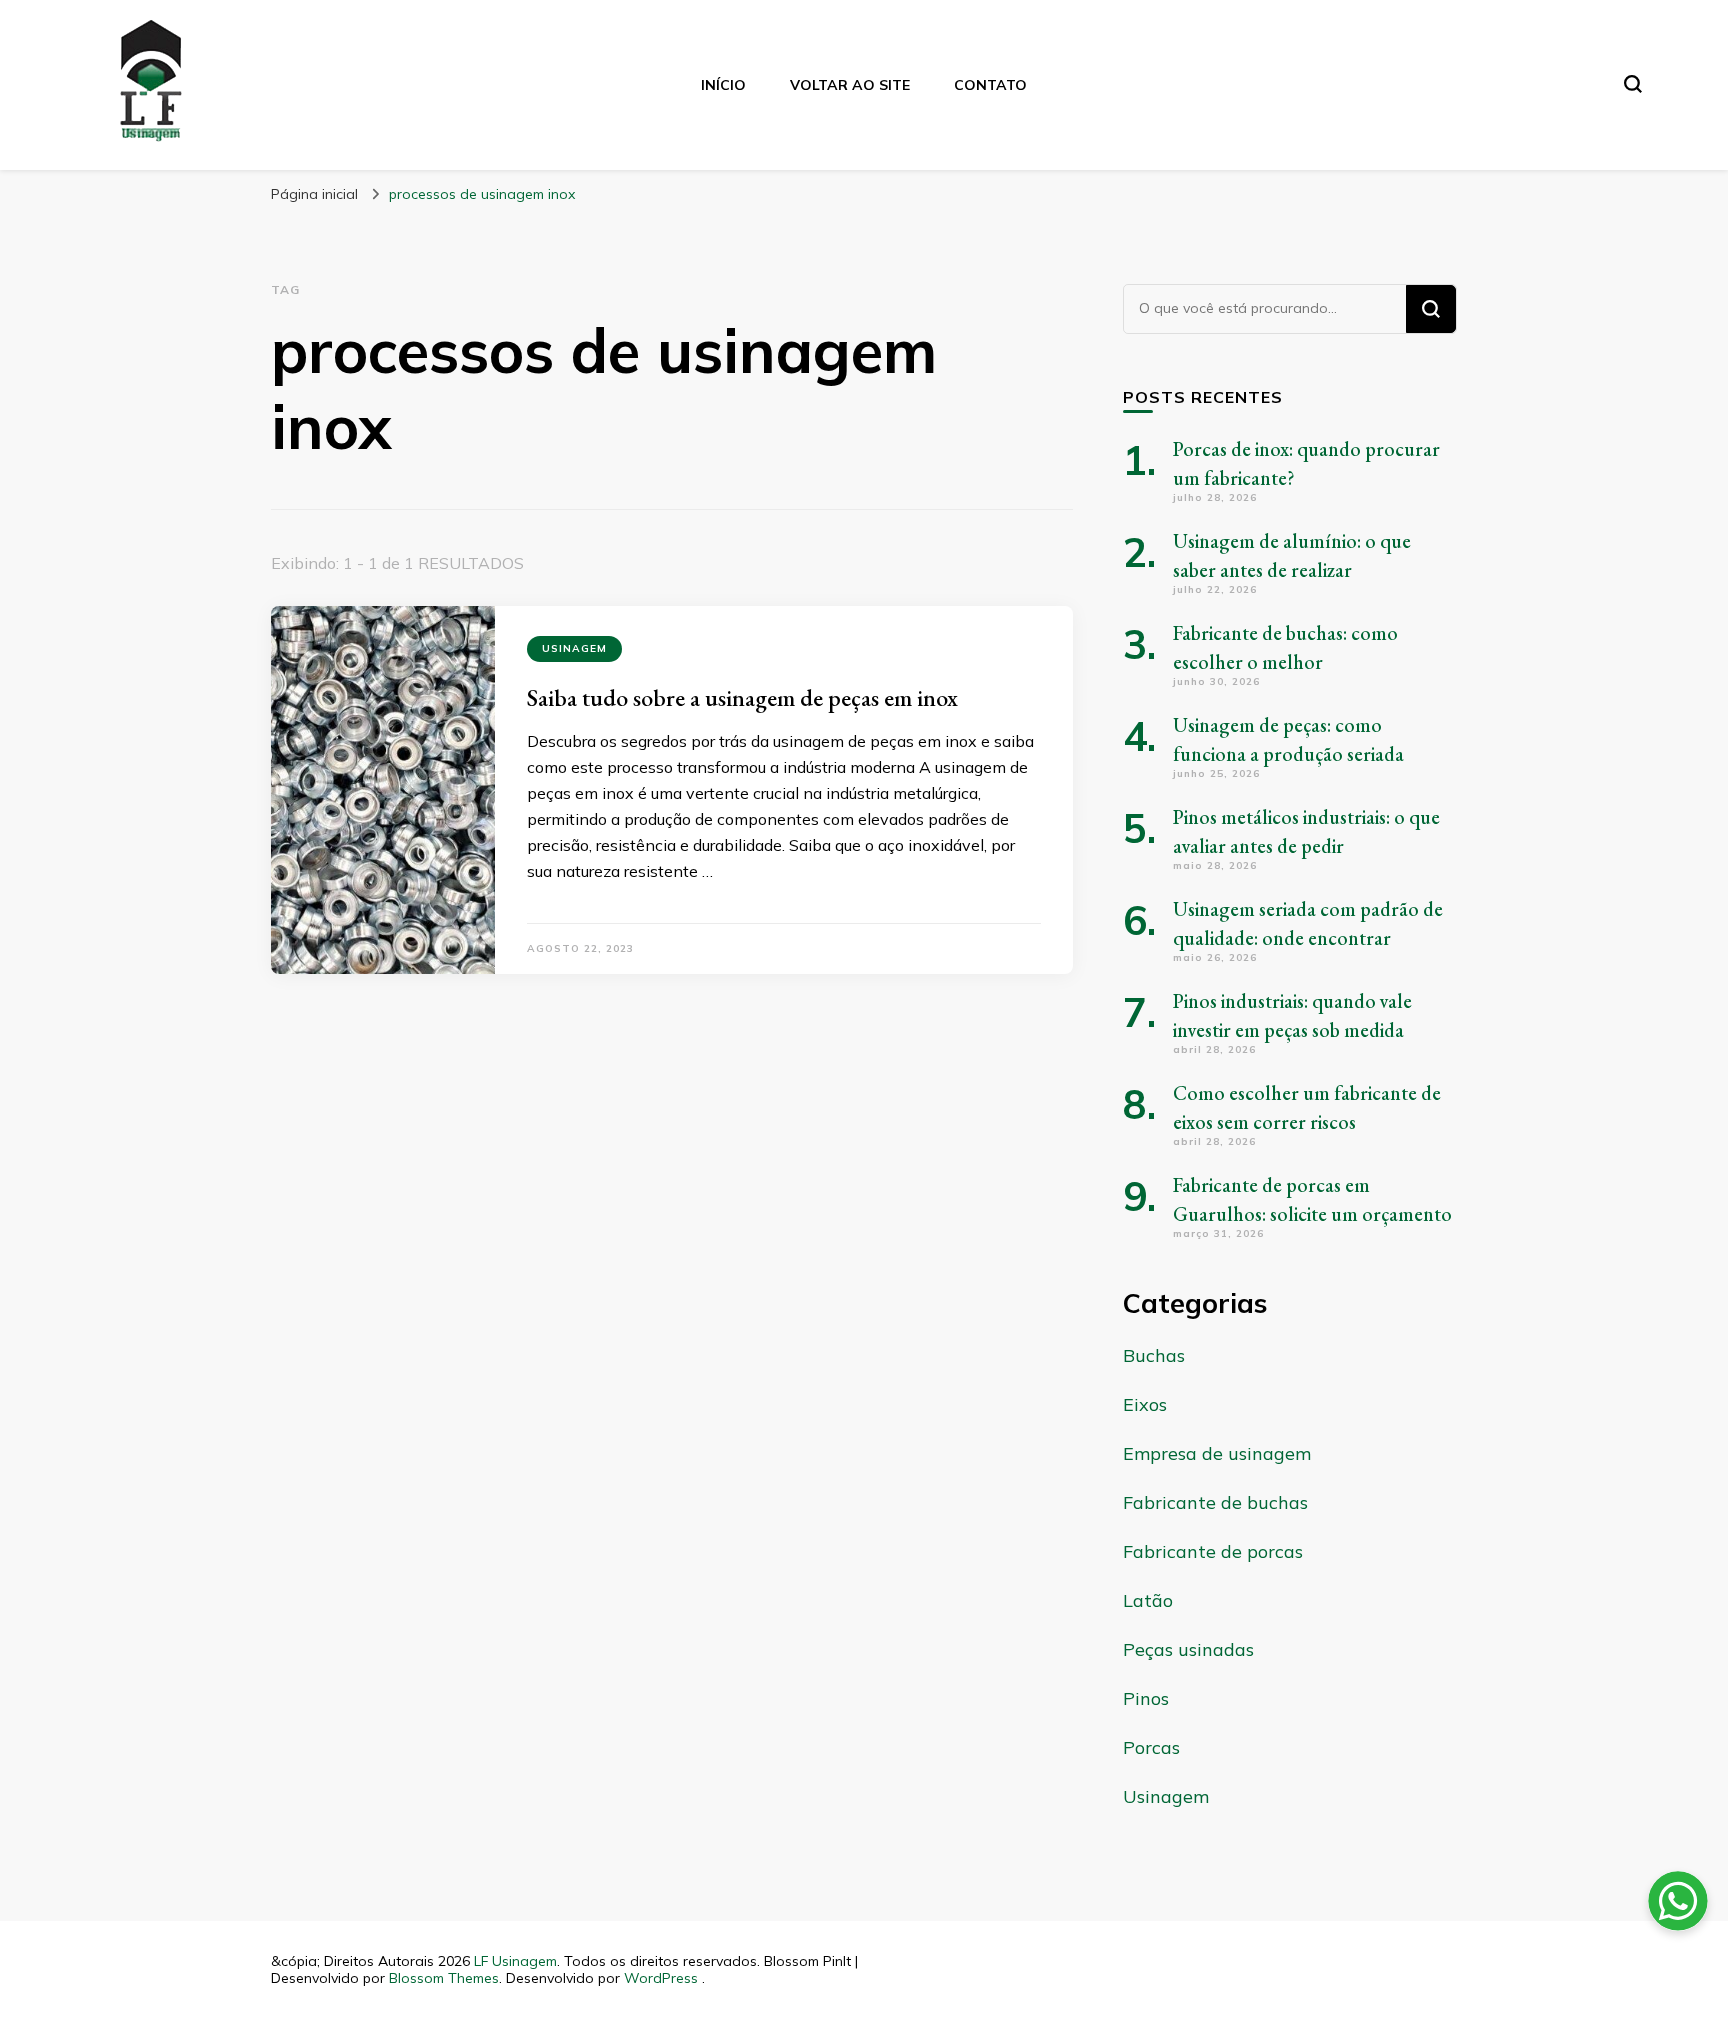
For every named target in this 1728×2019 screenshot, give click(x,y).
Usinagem (574, 648)
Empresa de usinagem (1217, 1453)
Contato (990, 85)
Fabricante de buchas (1215, 1502)
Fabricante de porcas (1213, 1551)
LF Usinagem (515, 1961)
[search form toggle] (1633, 84)
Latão (1148, 1600)
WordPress (661, 1978)
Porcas (1151, 1747)
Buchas (1154, 1355)
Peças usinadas (1188, 1649)
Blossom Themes (444, 1978)
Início (723, 85)
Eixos (1145, 1404)
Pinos (1146, 1698)
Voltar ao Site (850, 85)
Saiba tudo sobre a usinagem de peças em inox (742, 697)
